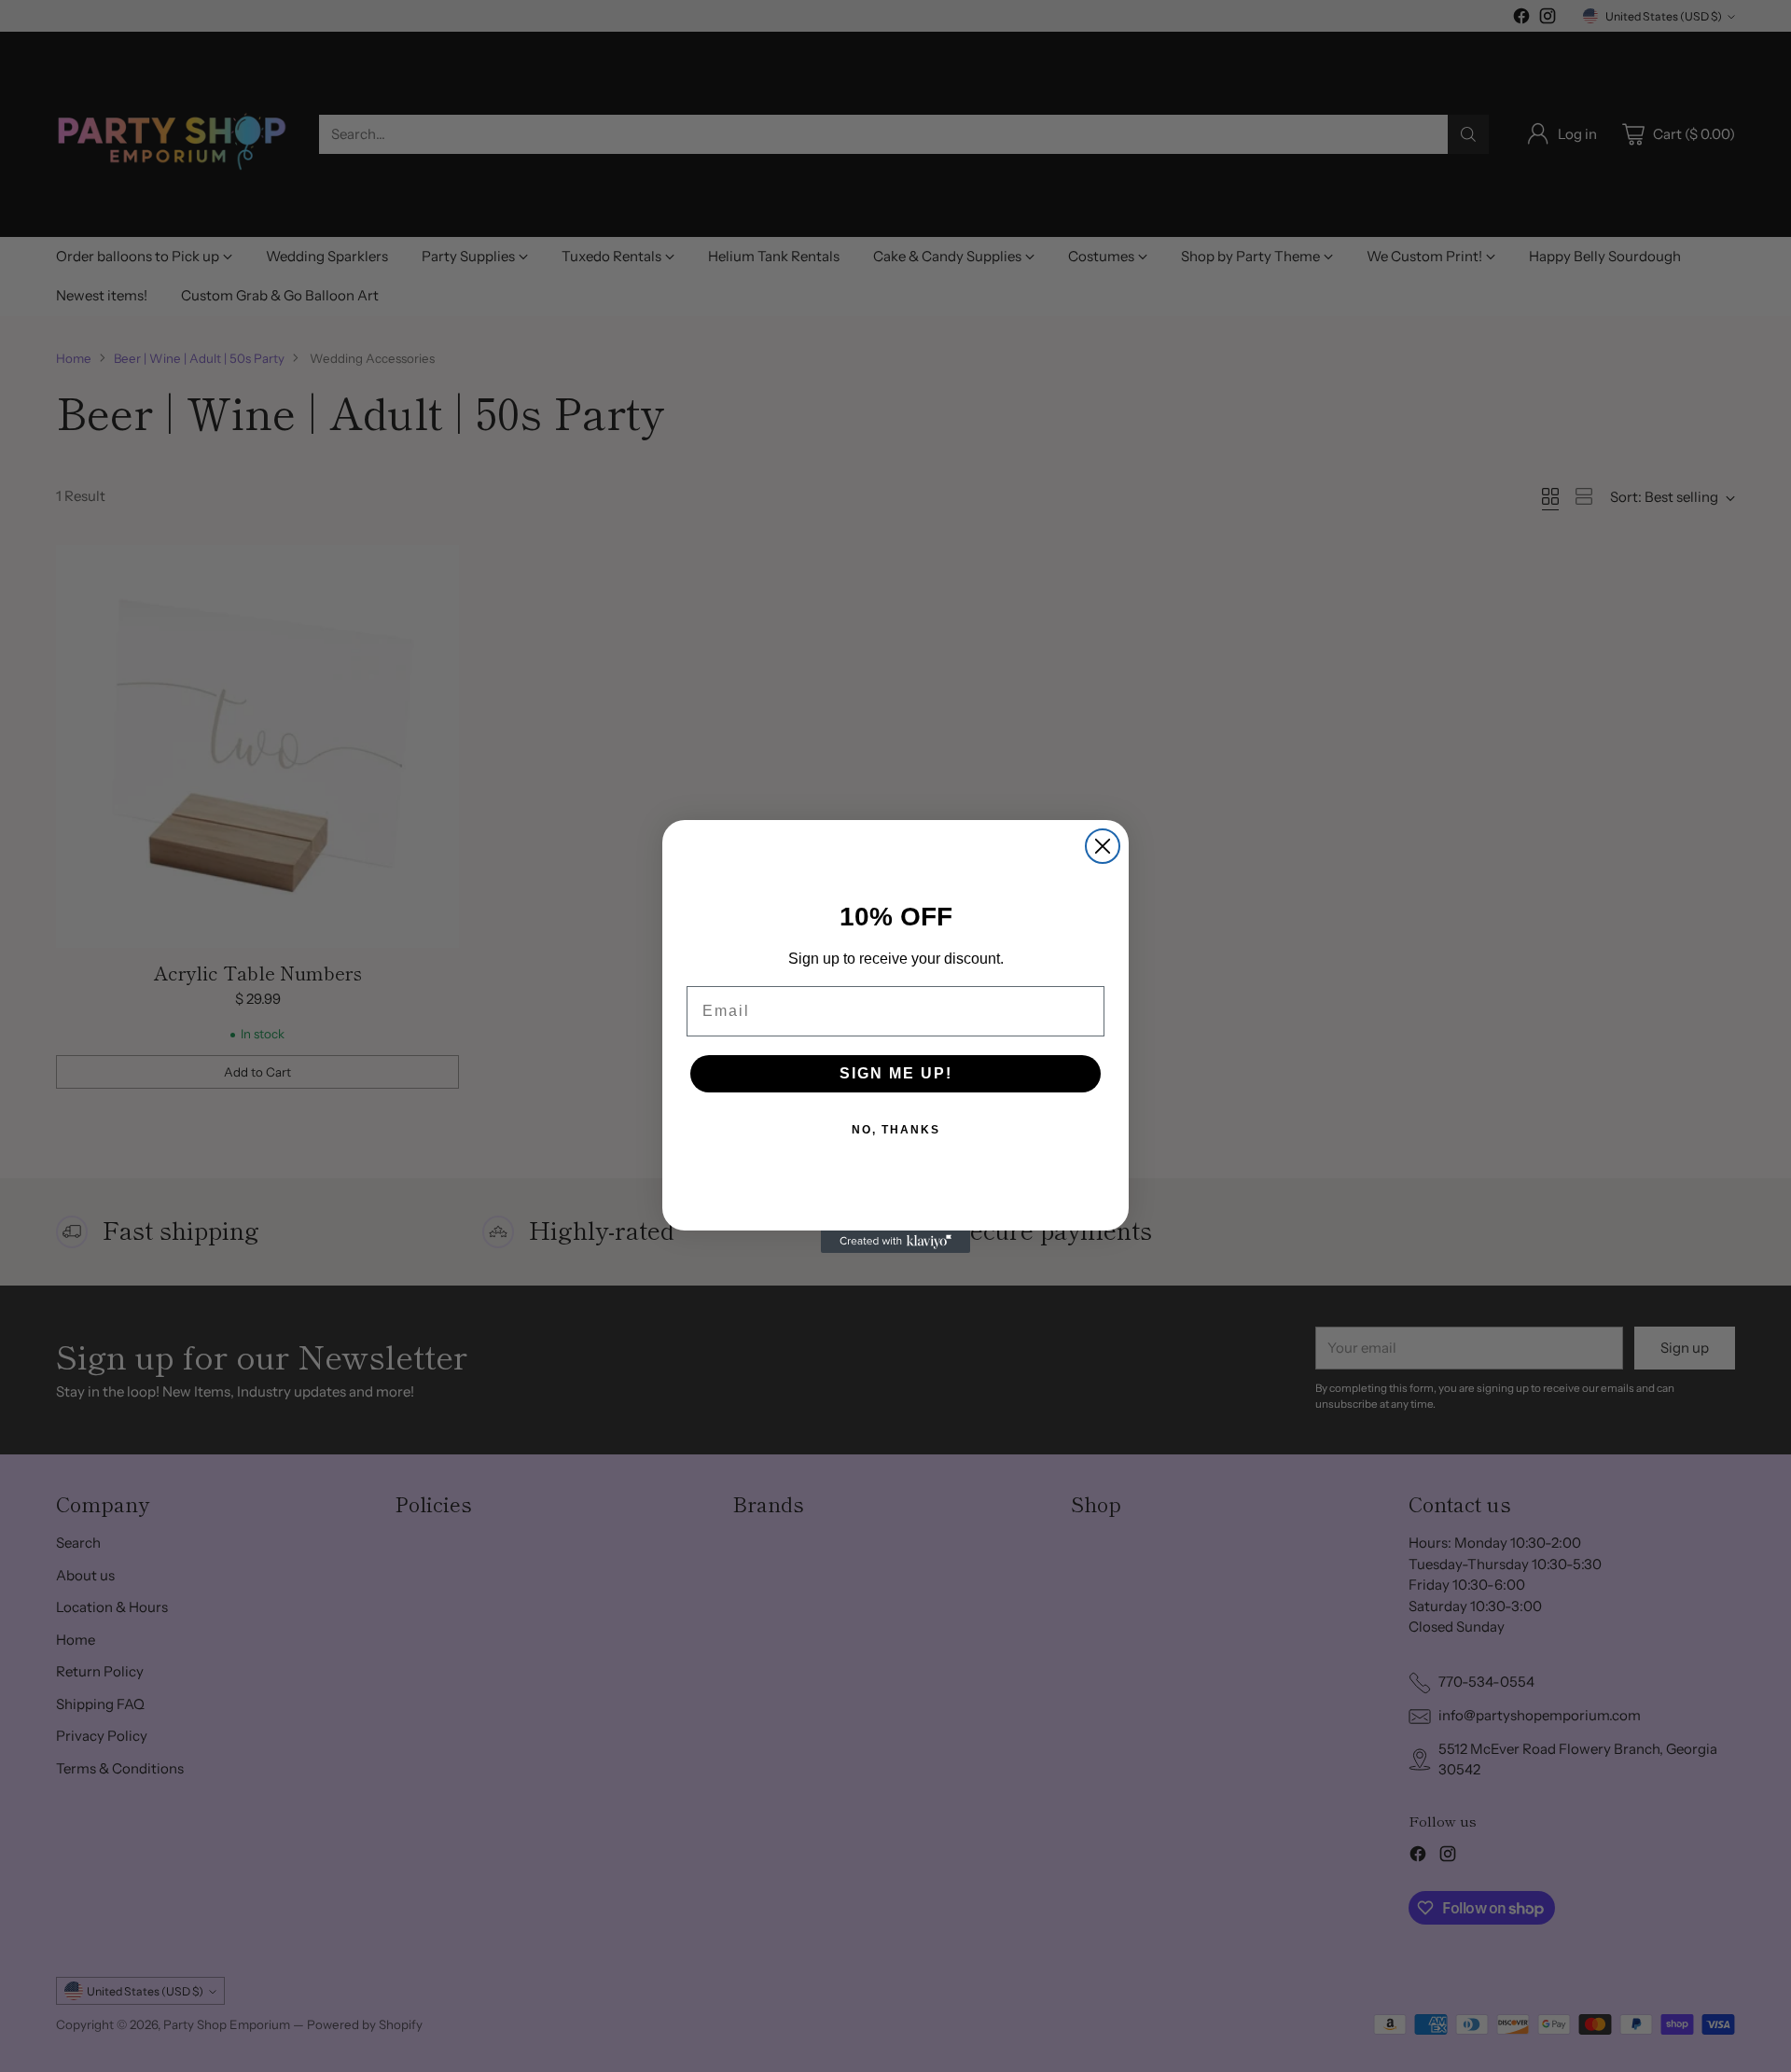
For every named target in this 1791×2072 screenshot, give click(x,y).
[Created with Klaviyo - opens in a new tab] (895, 1242)
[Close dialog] (1103, 846)
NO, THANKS (896, 1130)
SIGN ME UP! (896, 1073)
